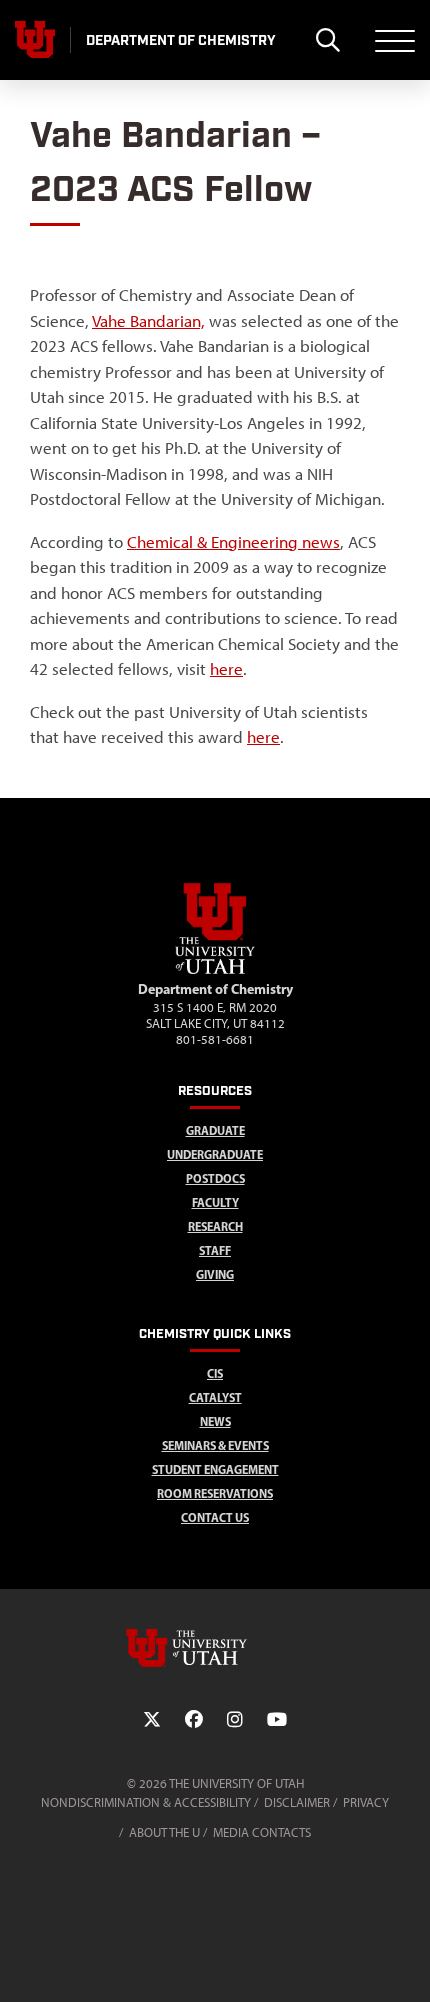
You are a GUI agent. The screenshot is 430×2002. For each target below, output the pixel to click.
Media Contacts (262, 1832)
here (226, 669)
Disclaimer (297, 1802)
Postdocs (215, 1178)
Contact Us (215, 1517)
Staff (215, 1250)
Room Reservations (215, 1493)
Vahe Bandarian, (148, 321)
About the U (164, 1832)
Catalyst (215, 1397)
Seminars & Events (215, 1445)
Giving (215, 1274)
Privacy (366, 1802)
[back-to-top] (406, 1962)
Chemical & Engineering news (233, 542)
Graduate (215, 1130)
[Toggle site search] (327, 40)
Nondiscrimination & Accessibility (146, 1802)
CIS (215, 1373)
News (215, 1421)
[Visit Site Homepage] (215, 970)
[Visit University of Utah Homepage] (35, 40)
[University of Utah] (215, 1648)
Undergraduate (215, 1154)
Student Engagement (215, 1469)
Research (215, 1226)
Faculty (215, 1202)
